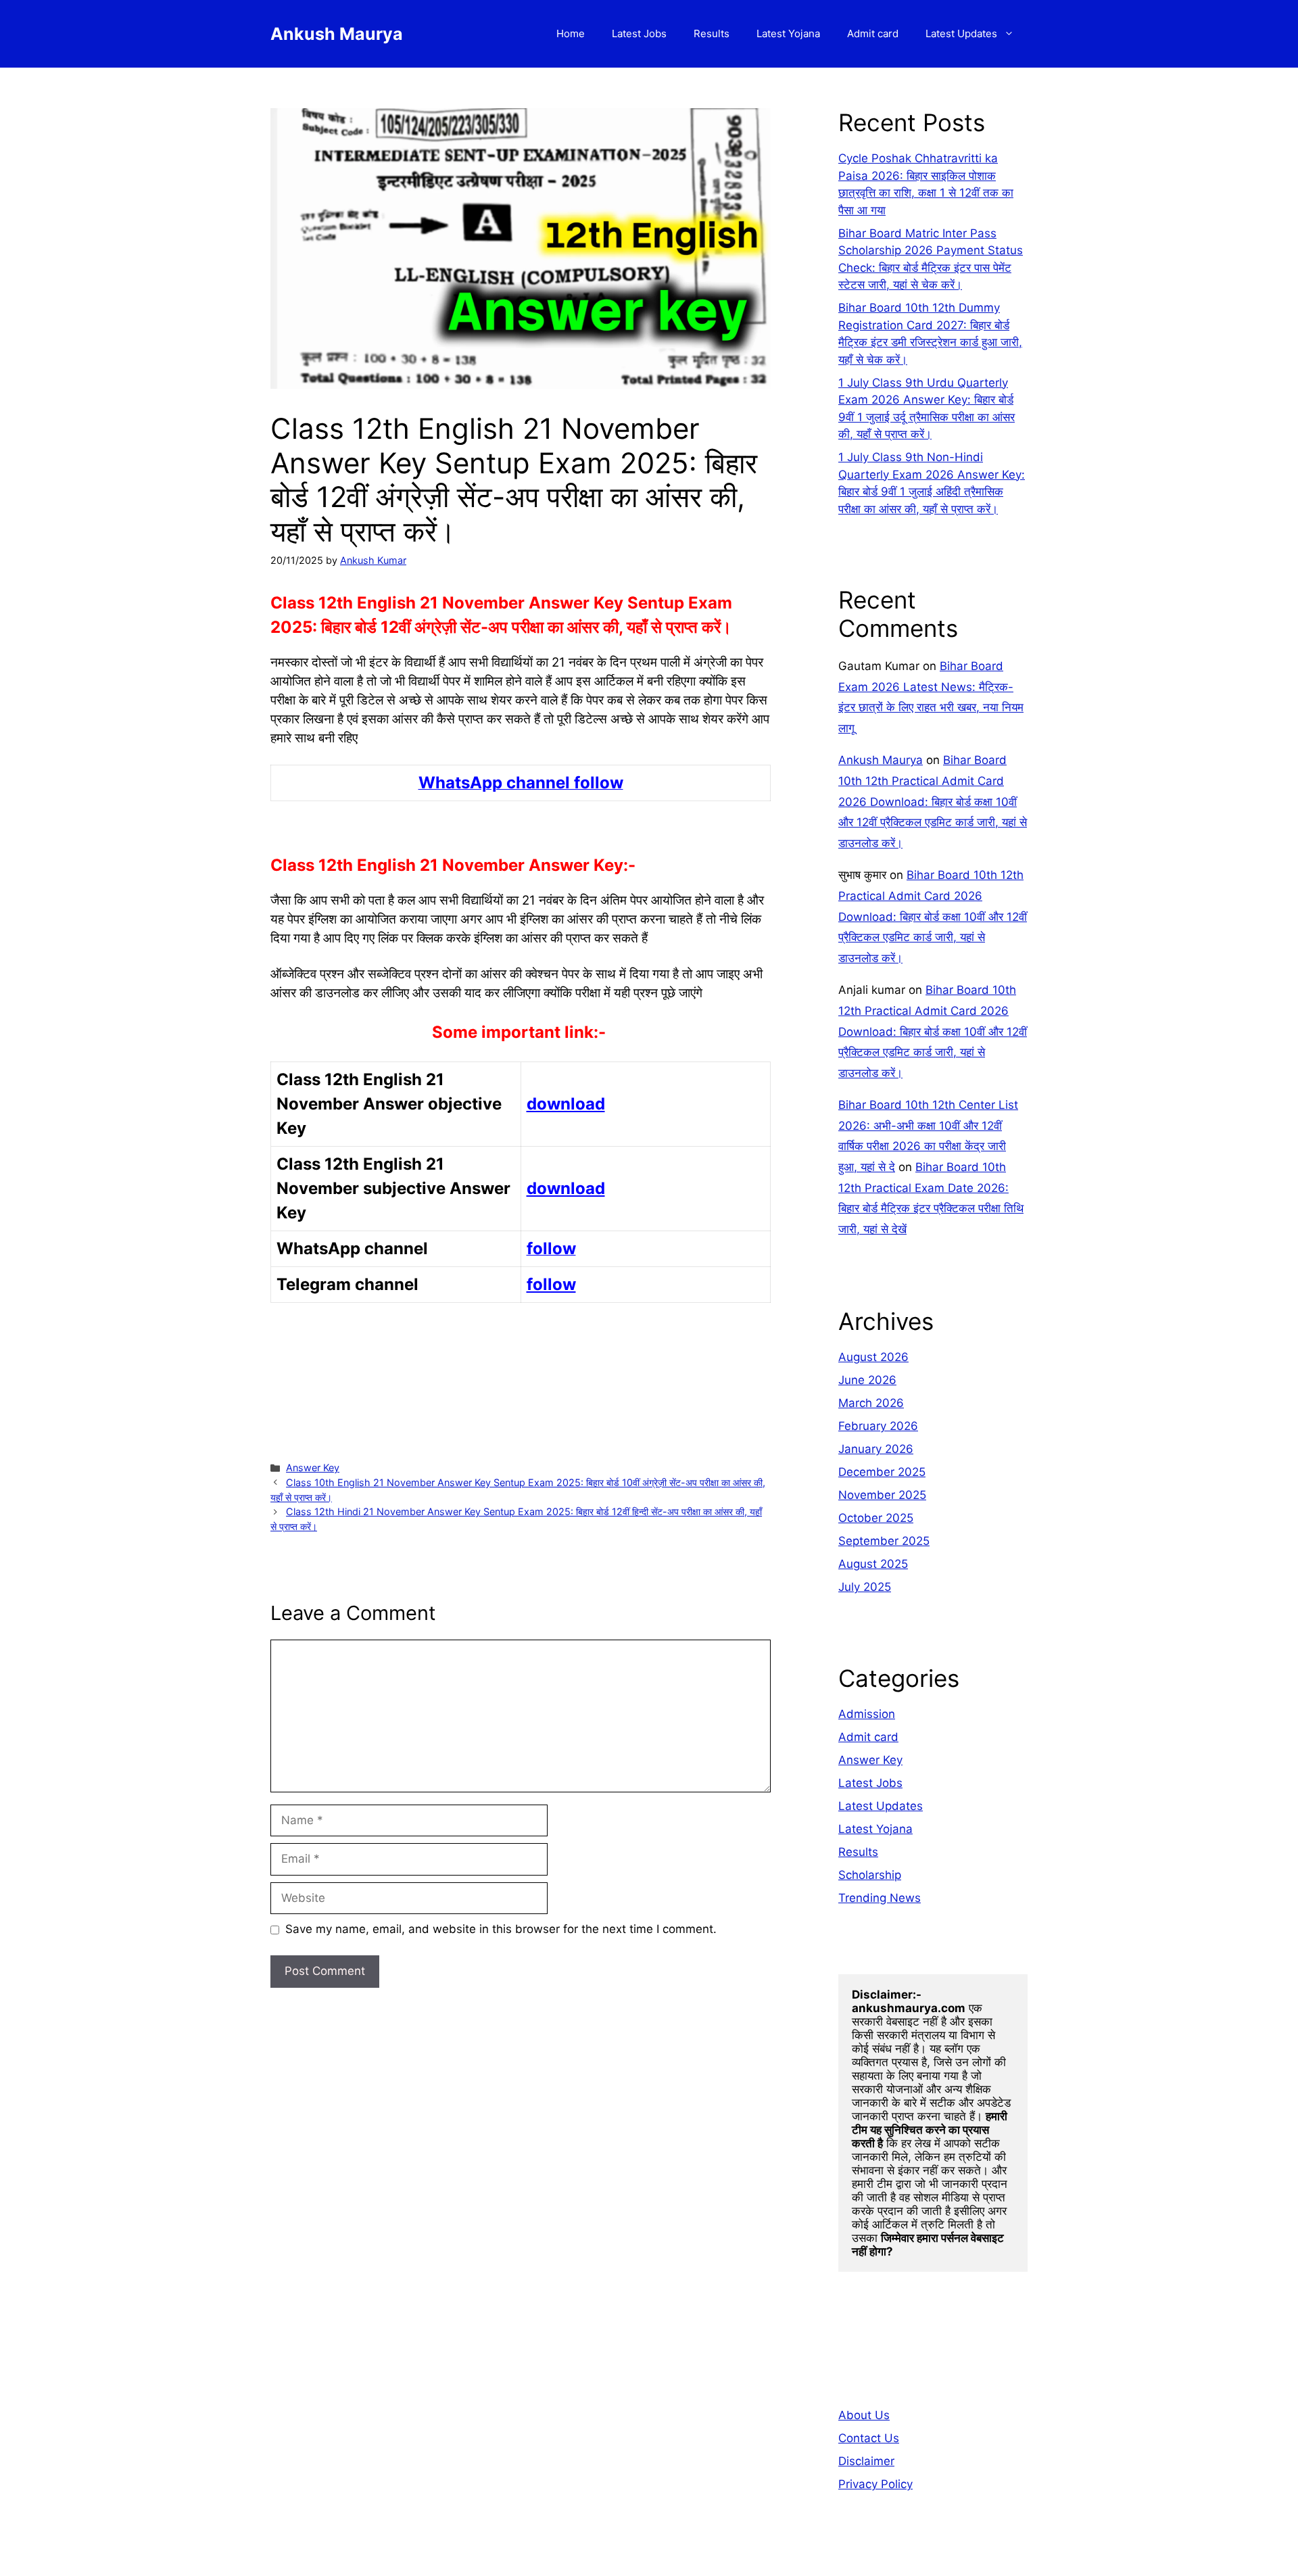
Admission (867, 1714)
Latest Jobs (639, 33)
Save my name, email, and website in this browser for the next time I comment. (501, 1929)
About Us (864, 2415)
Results (712, 33)
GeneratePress (735, 2555)
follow (551, 1284)
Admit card (873, 33)
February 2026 (878, 1426)
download (566, 1104)
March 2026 (871, 1403)
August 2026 (873, 1357)
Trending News (880, 1898)
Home (571, 33)
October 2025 (876, 1518)
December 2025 (882, 1472)
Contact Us (869, 2438)
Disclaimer (866, 2461)
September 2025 (884, 1541)
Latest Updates (961, 33)
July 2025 (865, 1587)
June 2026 (867, 1380)
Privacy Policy (875, 2484)
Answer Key (313, 1468)
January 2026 (876, 1449)
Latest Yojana (788, 33)
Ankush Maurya (337, 34)
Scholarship (870, 1875)
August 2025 (873, 1564)
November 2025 (882, 1495)
